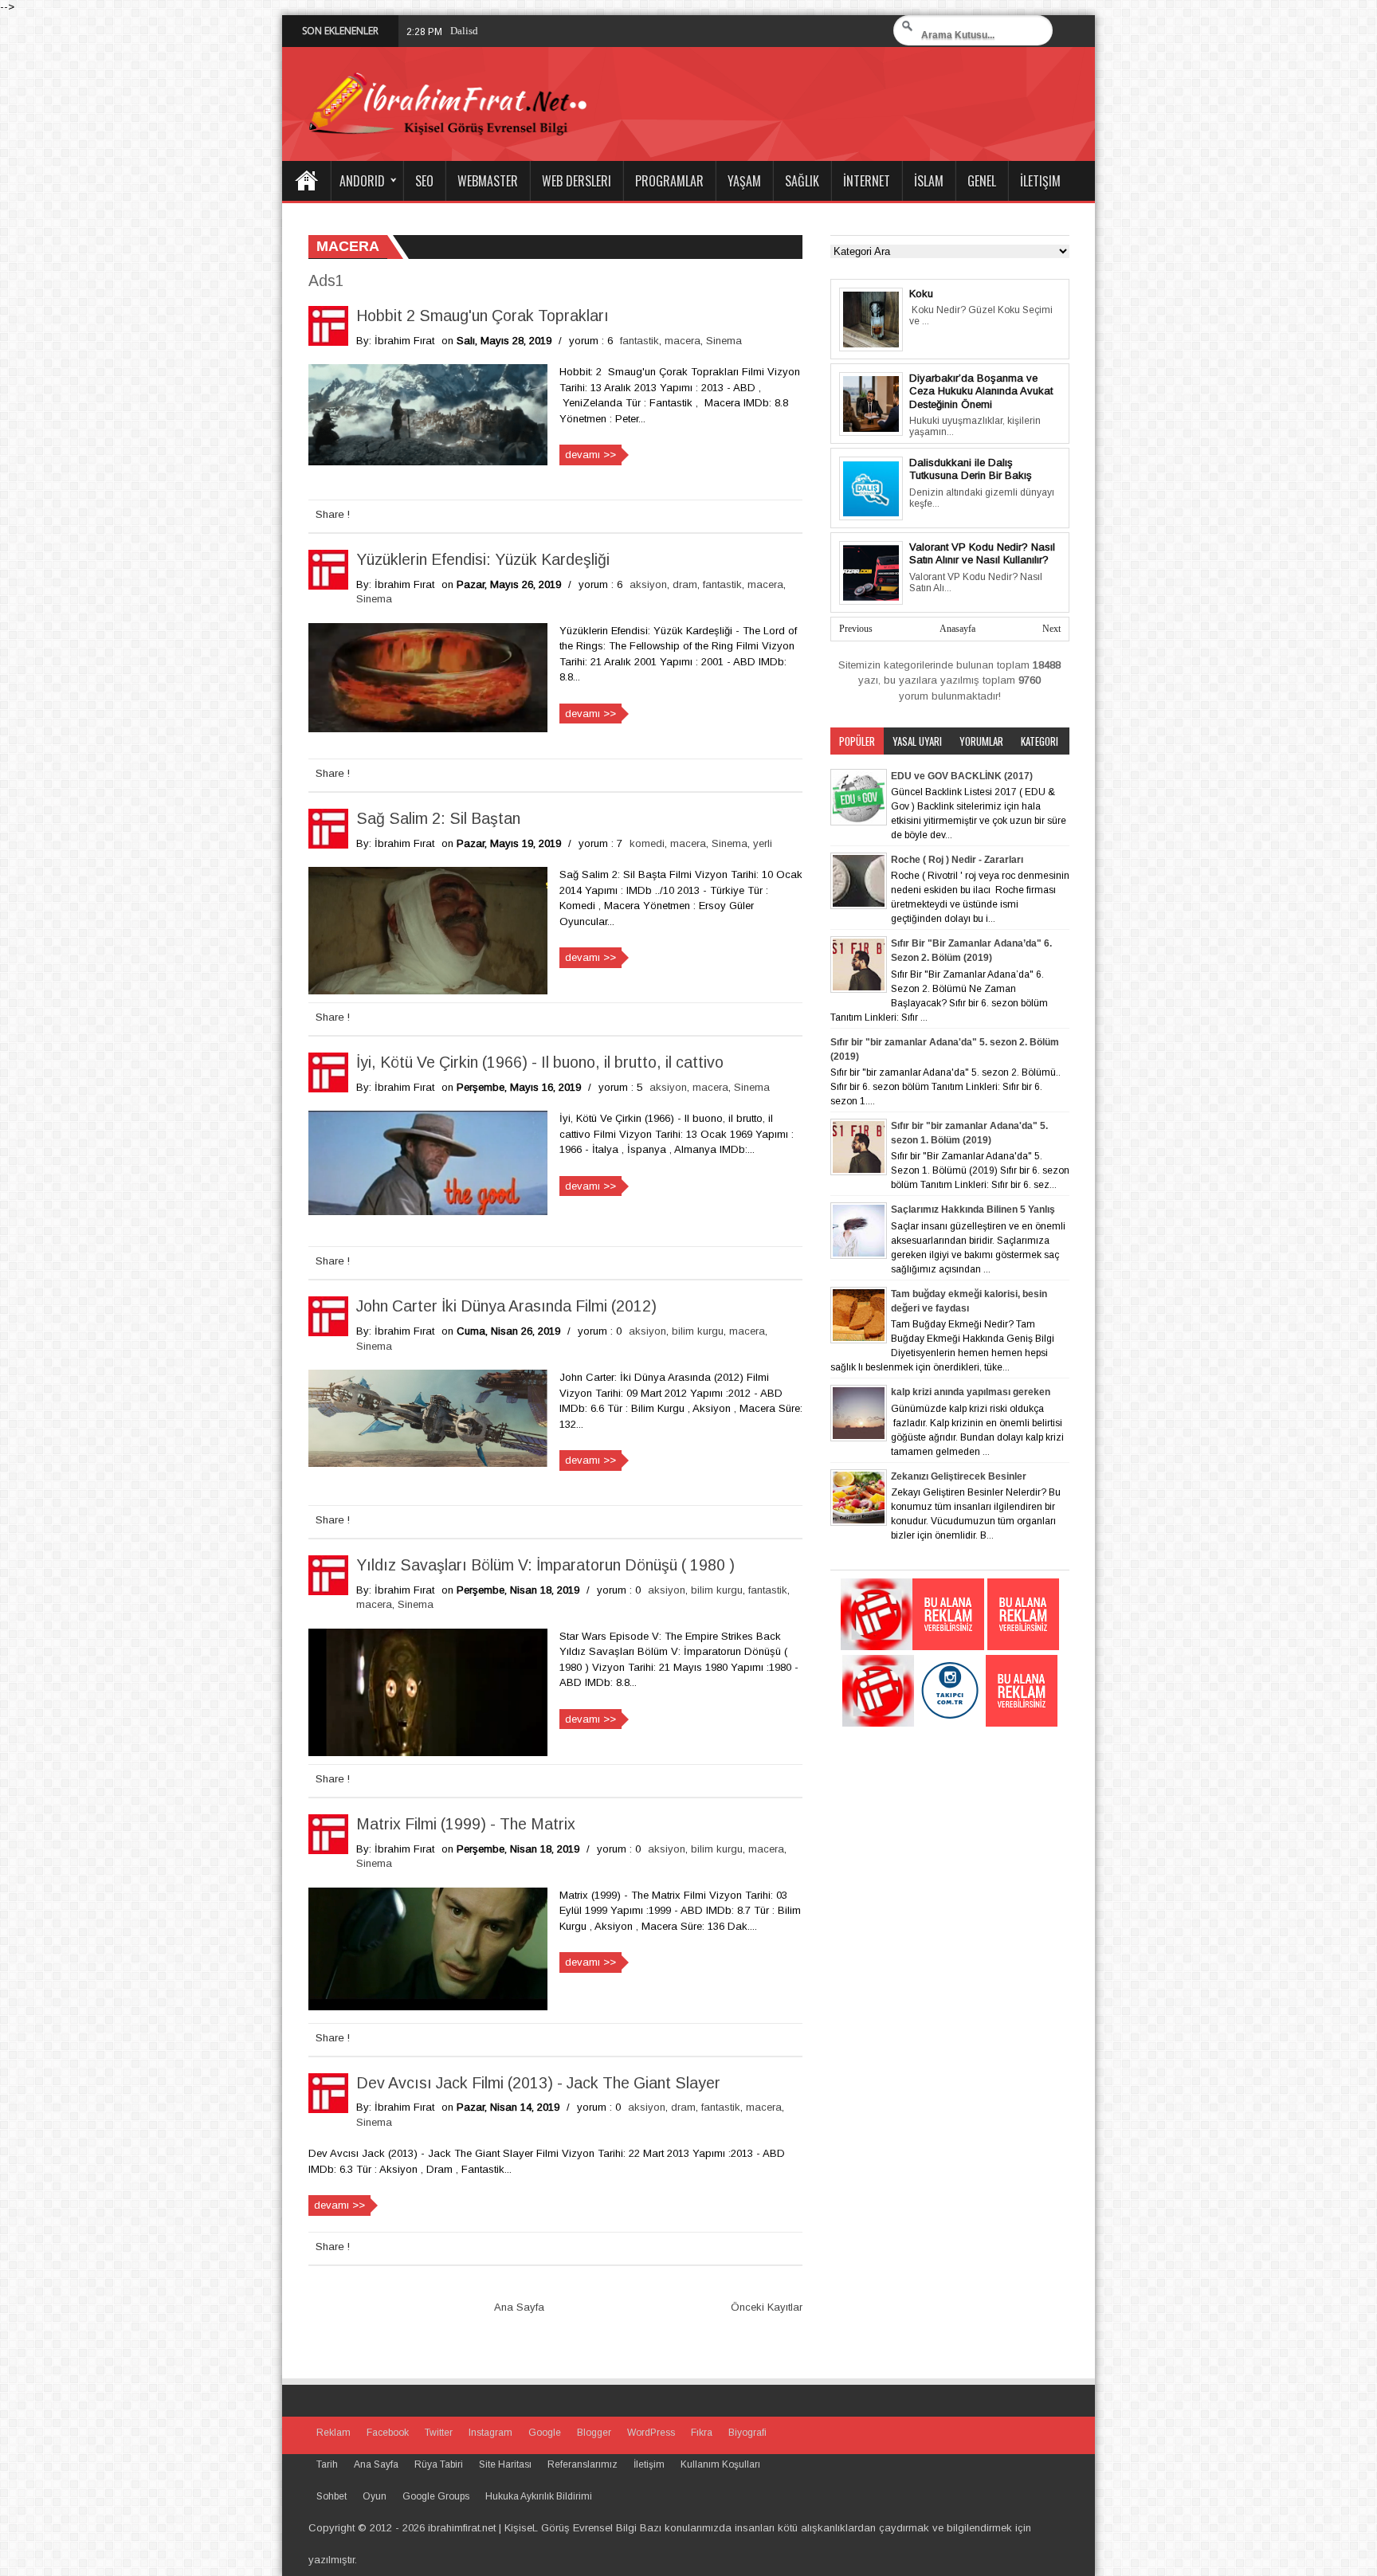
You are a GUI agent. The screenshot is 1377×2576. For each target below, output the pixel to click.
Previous (856, 629)
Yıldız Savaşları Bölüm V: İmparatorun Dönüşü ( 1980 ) (545, 1565)
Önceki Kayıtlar (767, 2307)
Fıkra (702, 2433)
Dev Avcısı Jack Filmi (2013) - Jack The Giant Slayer (538, 2083)
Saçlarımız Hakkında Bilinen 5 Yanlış (973, 1210)
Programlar (669, 181)
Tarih (327, 2464)
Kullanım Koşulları (720, 2464)
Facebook (388, 2433)
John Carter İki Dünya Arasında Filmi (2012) (506, 1306)
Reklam (333, 2433)
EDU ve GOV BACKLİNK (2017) (962, 776)
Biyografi (747, 2433)
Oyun (375, 2496)
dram (685, 584)
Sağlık (802, 181)
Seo (424, 181)
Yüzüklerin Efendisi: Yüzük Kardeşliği (483, 559)
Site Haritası (505, 2464)
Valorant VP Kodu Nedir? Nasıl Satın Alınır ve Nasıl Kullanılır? (982, 554)
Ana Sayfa (306, 181)
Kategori (1040, 741)
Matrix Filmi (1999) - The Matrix (466, 1824)
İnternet (867, 181)
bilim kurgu (698, 1331)
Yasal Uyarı (917, 741)
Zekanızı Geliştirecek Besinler (959, 1476)
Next (1051, 629)
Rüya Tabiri (439, 2464)
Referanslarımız (583, 2464)
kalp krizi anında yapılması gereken (971, 1392)
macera (683, 341)
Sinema (724, 341)
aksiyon (648, 584)
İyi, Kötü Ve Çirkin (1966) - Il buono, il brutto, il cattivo (540, 1062)
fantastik (639, 341)
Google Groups (436, 2496)
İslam (929, 181)
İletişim (1040, 181)
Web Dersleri (577, 181)
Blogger (594, 2433)
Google (545, 2433)
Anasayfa (957, 629)
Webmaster (488, 181)
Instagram (490, 2433)
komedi (647, 843)
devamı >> (590, 455)
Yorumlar (981, 741)
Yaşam (744, 181)
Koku (921, 294)
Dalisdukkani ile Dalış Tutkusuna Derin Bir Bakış (557, 31)
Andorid (362, 181)
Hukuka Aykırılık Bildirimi (539, 2496)
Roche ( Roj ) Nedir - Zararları (957, 860)
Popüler (857, 741)
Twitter (439, 2433)
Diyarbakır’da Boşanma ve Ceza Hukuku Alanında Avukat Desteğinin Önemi (981, 391)
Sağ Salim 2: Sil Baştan (438, 818)
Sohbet (331, 2496)
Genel (982, 181)
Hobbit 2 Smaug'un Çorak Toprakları (483, 316)
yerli (763, 843)
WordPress (651, 2433)
